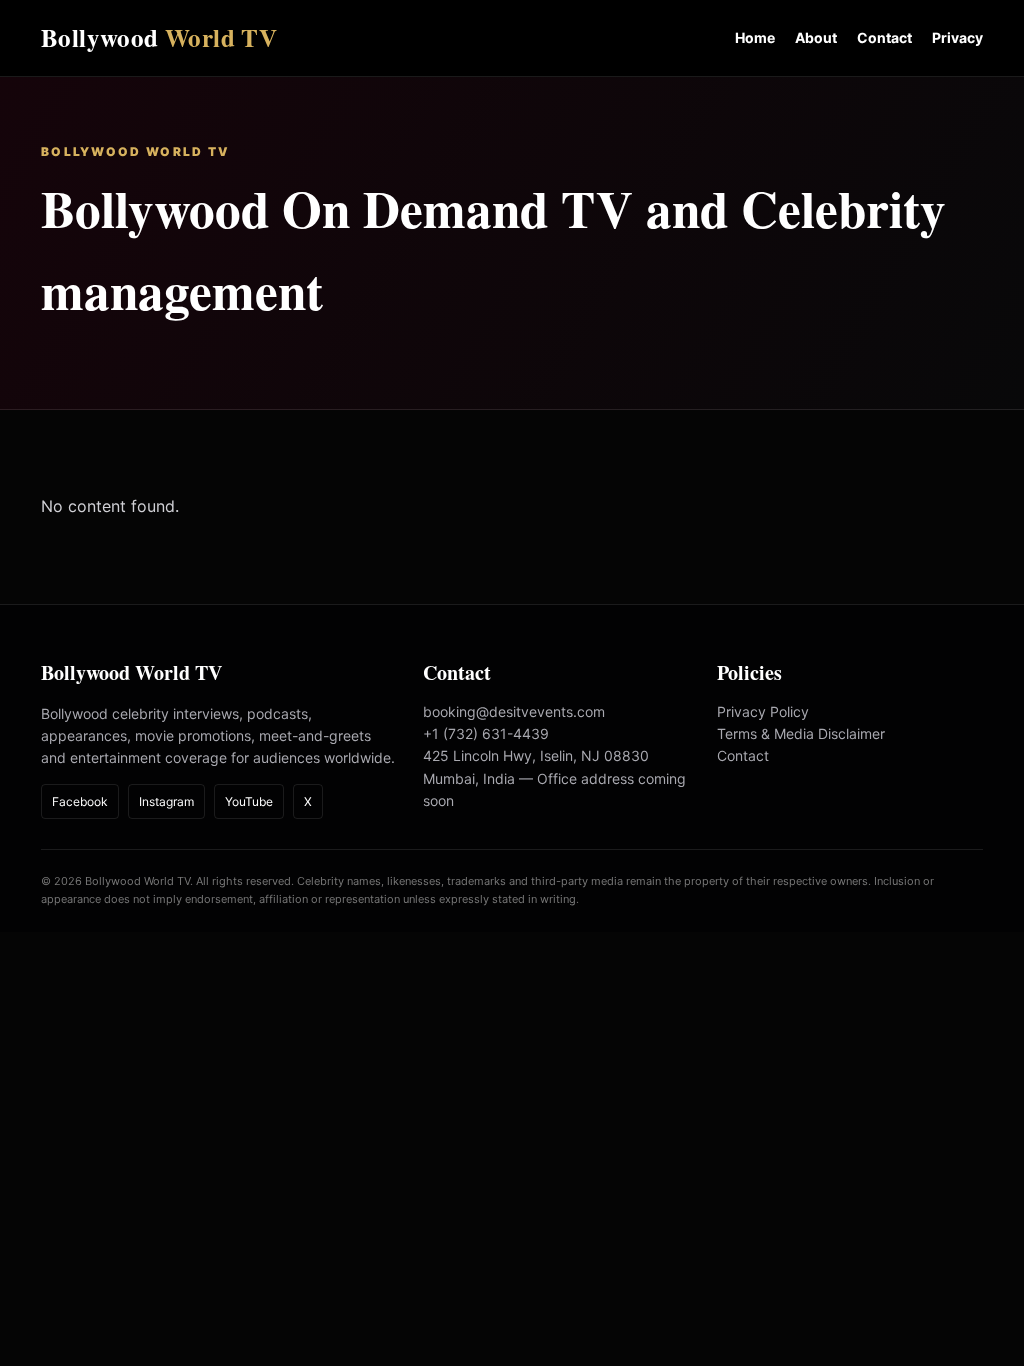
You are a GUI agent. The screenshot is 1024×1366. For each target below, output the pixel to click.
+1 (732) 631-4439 (486, 733)
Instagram (166, 801)
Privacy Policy (763, 711)
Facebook (80, 801)
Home (755, 37)
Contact (884, 37)
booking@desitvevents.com (514, 711)
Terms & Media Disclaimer (801, 733)
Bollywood (159, 37)
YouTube (249, 801)
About (816, 37)
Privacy (957, 37)
